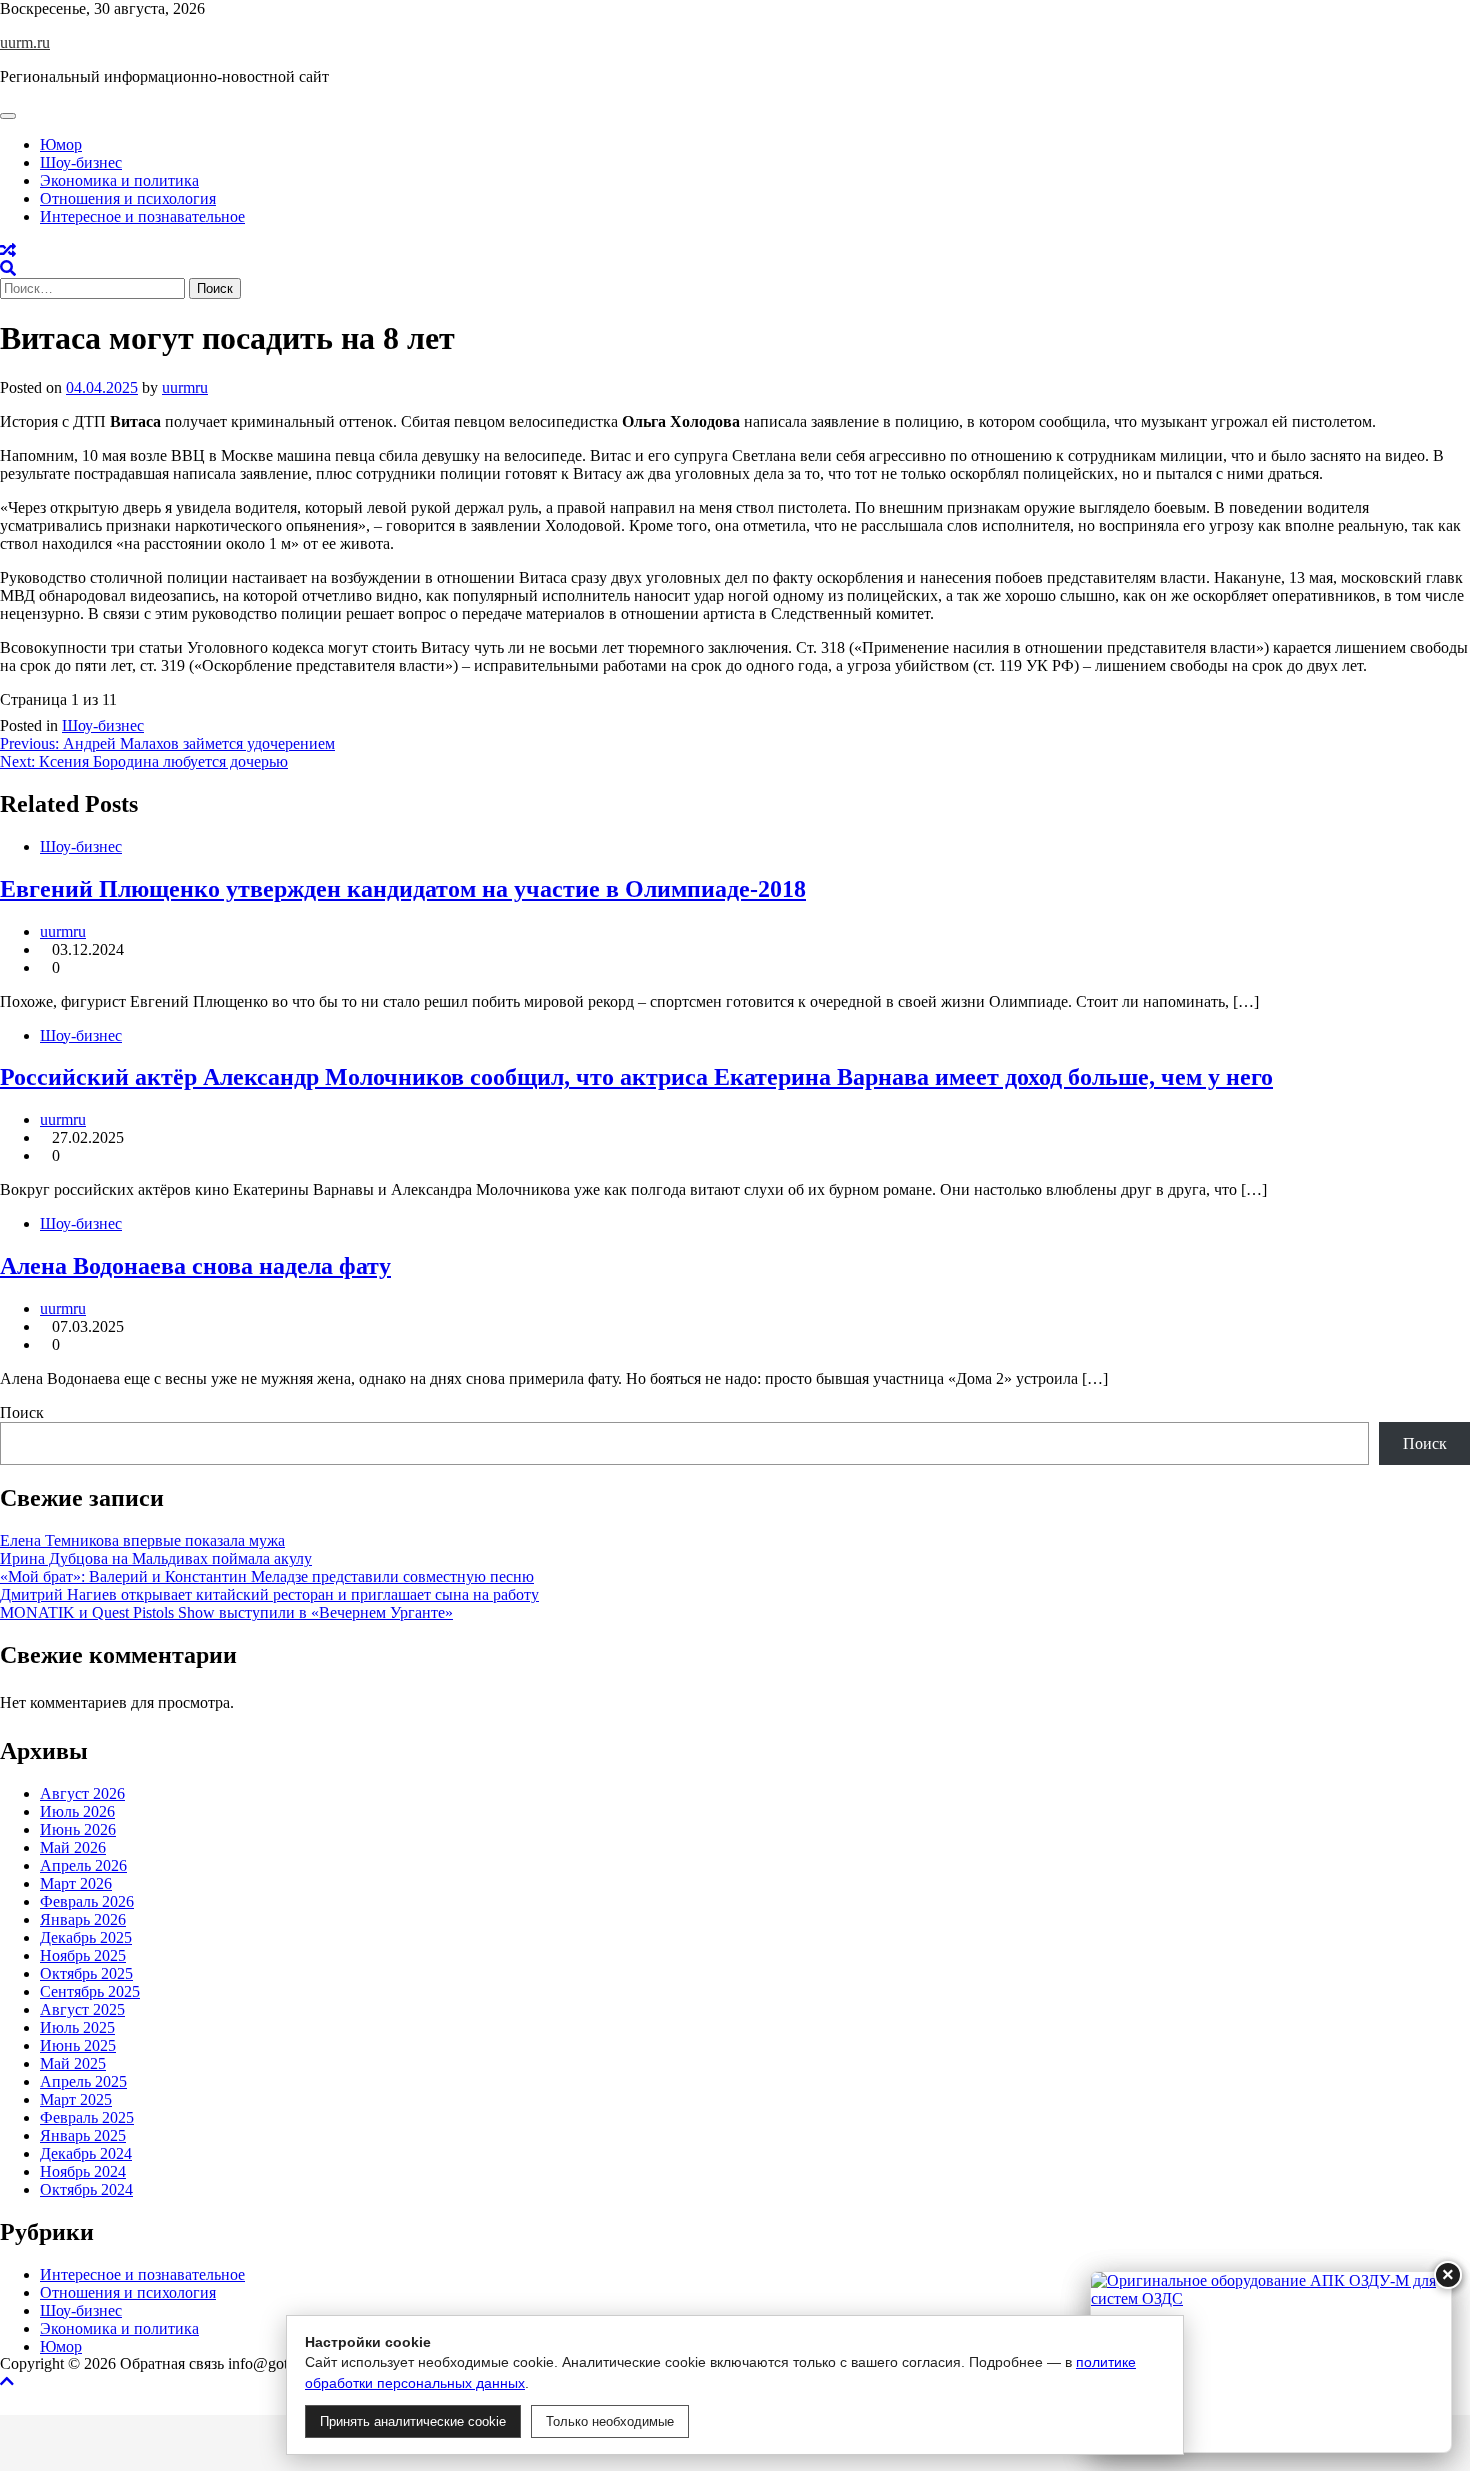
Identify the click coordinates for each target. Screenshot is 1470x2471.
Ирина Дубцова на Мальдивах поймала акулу (156, 1558)
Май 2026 (73, 1847)
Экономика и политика (119, 180)
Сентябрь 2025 (90, 1991)
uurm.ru (25, 42)
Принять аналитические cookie (413, 2421)
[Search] (8, 268)
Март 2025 (76, 2099)
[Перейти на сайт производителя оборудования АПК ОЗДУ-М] (1271, 2362)
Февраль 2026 (87, 1901)
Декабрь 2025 (86, 1937)
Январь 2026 (83, 1919)
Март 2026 (76, 1883)
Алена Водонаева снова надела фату (195, 1266)
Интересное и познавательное (142, 216)
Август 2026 (82, 1793)
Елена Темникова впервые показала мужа (142, 1540)
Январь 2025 (83, 2135)
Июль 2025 (77, 2027)
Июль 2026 (77, 1811)
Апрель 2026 (83, 1865)
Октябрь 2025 (86, 1973)
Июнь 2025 (78, 2045)
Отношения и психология (128, 198)
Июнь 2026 (78, 1829)
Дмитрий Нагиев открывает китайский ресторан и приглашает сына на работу (269, 1594)
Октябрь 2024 (86, 2189)
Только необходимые (610, 2421)
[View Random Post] (8, 250)
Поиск (22, 1412)
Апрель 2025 (83, 2081)
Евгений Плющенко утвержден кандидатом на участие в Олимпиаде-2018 (403, 889)
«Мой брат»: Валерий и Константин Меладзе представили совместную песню (267, 1576)
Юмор (61, 144)
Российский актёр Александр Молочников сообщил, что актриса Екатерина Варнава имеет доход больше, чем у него (636, 1077)
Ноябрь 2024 (83, 2171)
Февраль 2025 (87, 2117)
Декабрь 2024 (86, 2153)
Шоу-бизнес (81, 162)
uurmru (185, 387)
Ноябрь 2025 (83, 1955)
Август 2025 (82, 2009)
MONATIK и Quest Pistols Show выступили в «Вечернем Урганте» (226, 1612)
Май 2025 (73, 2063)
